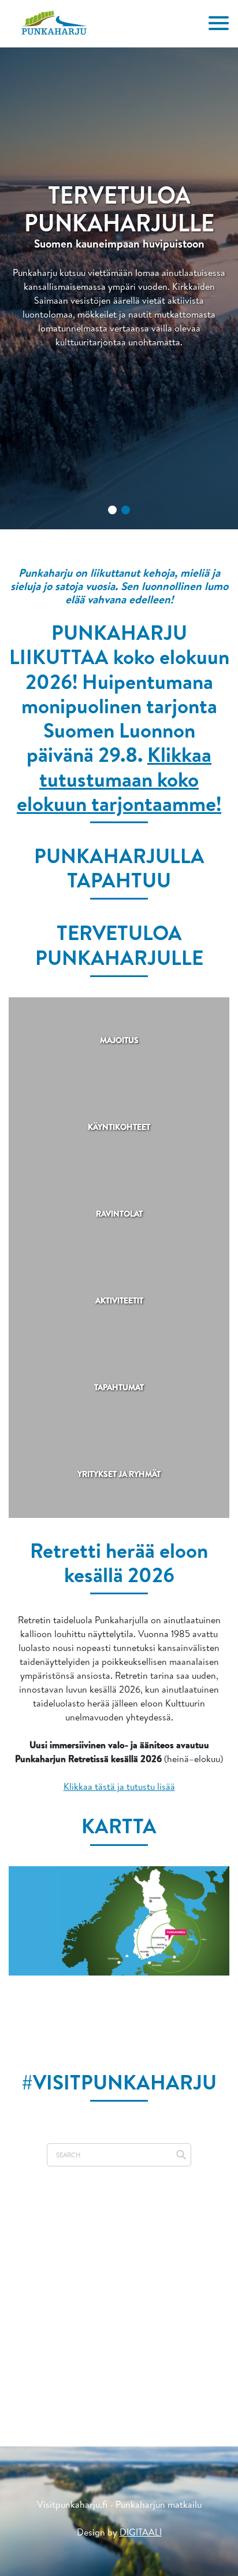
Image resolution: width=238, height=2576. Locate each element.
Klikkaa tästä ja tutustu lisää (119, 1786)
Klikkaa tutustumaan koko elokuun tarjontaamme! (119, 778)
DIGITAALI (141, 2532)
